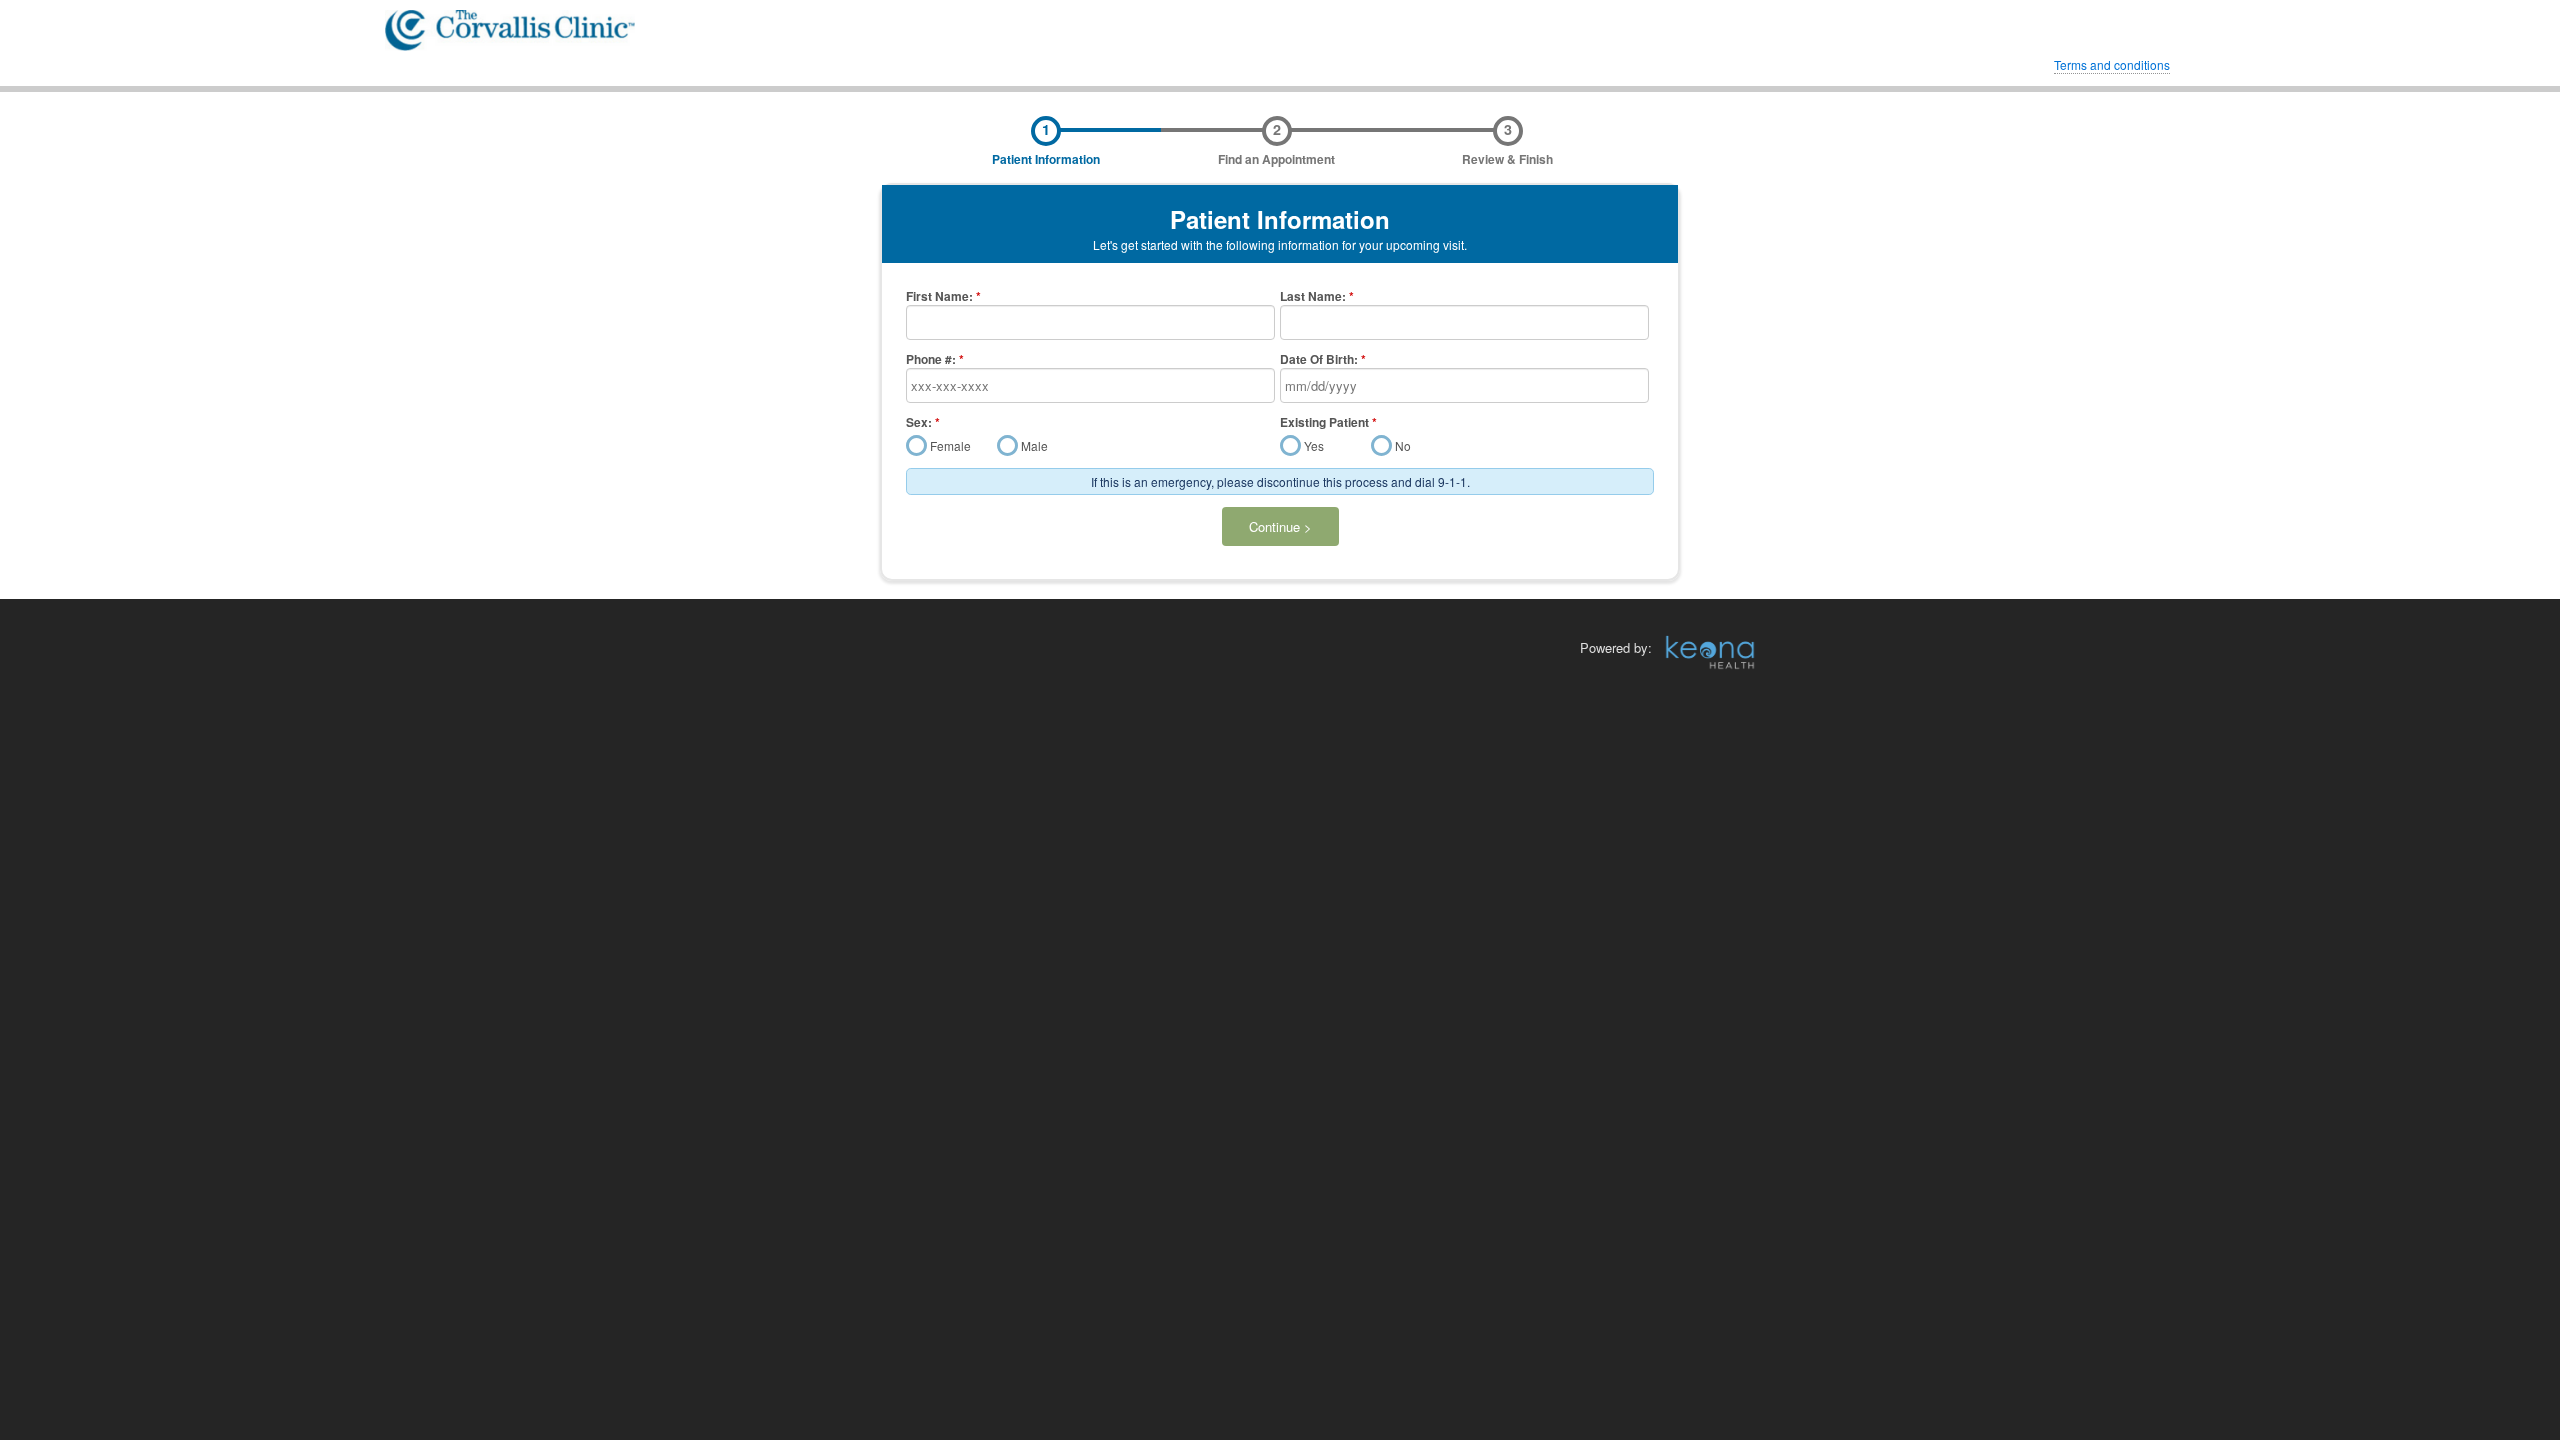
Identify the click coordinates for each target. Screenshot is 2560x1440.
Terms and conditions (2112, 64)
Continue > (1280, 526)
